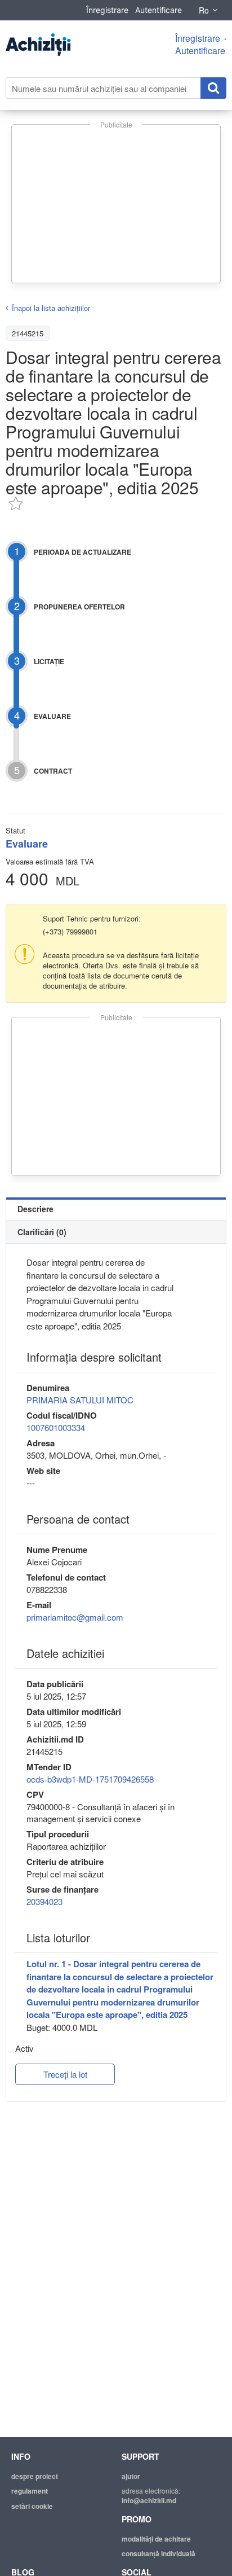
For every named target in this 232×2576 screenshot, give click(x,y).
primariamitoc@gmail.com (75, 1617)
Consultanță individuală (159, 2553)
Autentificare (159, 10)
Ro (204, 10)
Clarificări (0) (42, 1232)
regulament (30, 2491)
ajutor (131, 2476)
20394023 (44, 1901)
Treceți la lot (65, 2074)
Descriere (35, 1209)
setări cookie (32, 2506)
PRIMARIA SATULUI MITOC (80, 1400)
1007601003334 (56, 1427)
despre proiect (35, 2476)
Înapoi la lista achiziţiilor (51, 308)
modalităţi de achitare (156, 2539)
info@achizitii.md (149, 2500)
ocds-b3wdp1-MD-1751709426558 (90, 1779)
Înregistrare (107, 10)
